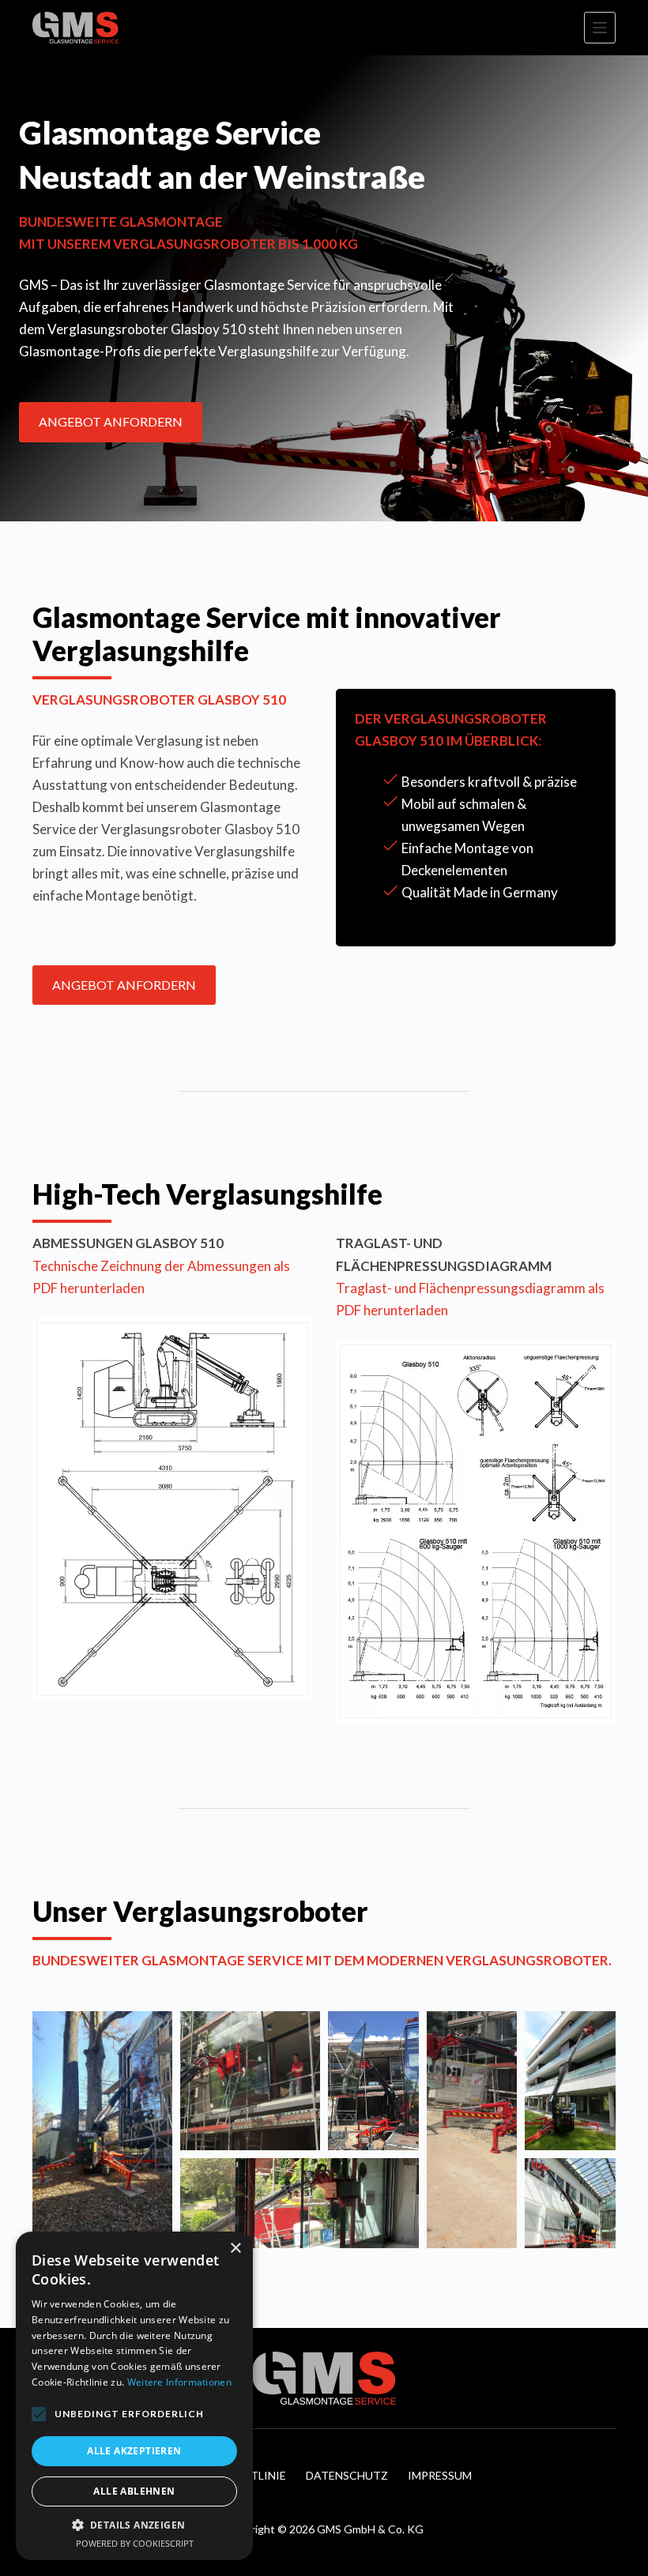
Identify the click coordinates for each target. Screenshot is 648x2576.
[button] (102, 2130)
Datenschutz (347, 2475)
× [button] (235, 2249)
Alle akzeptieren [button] (134, 2451)
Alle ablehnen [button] (134, 2491)
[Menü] (600, 28)
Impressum (440, 2475)
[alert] (134, 2396)
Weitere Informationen (179, 2382)
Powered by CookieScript (135, 2543)
